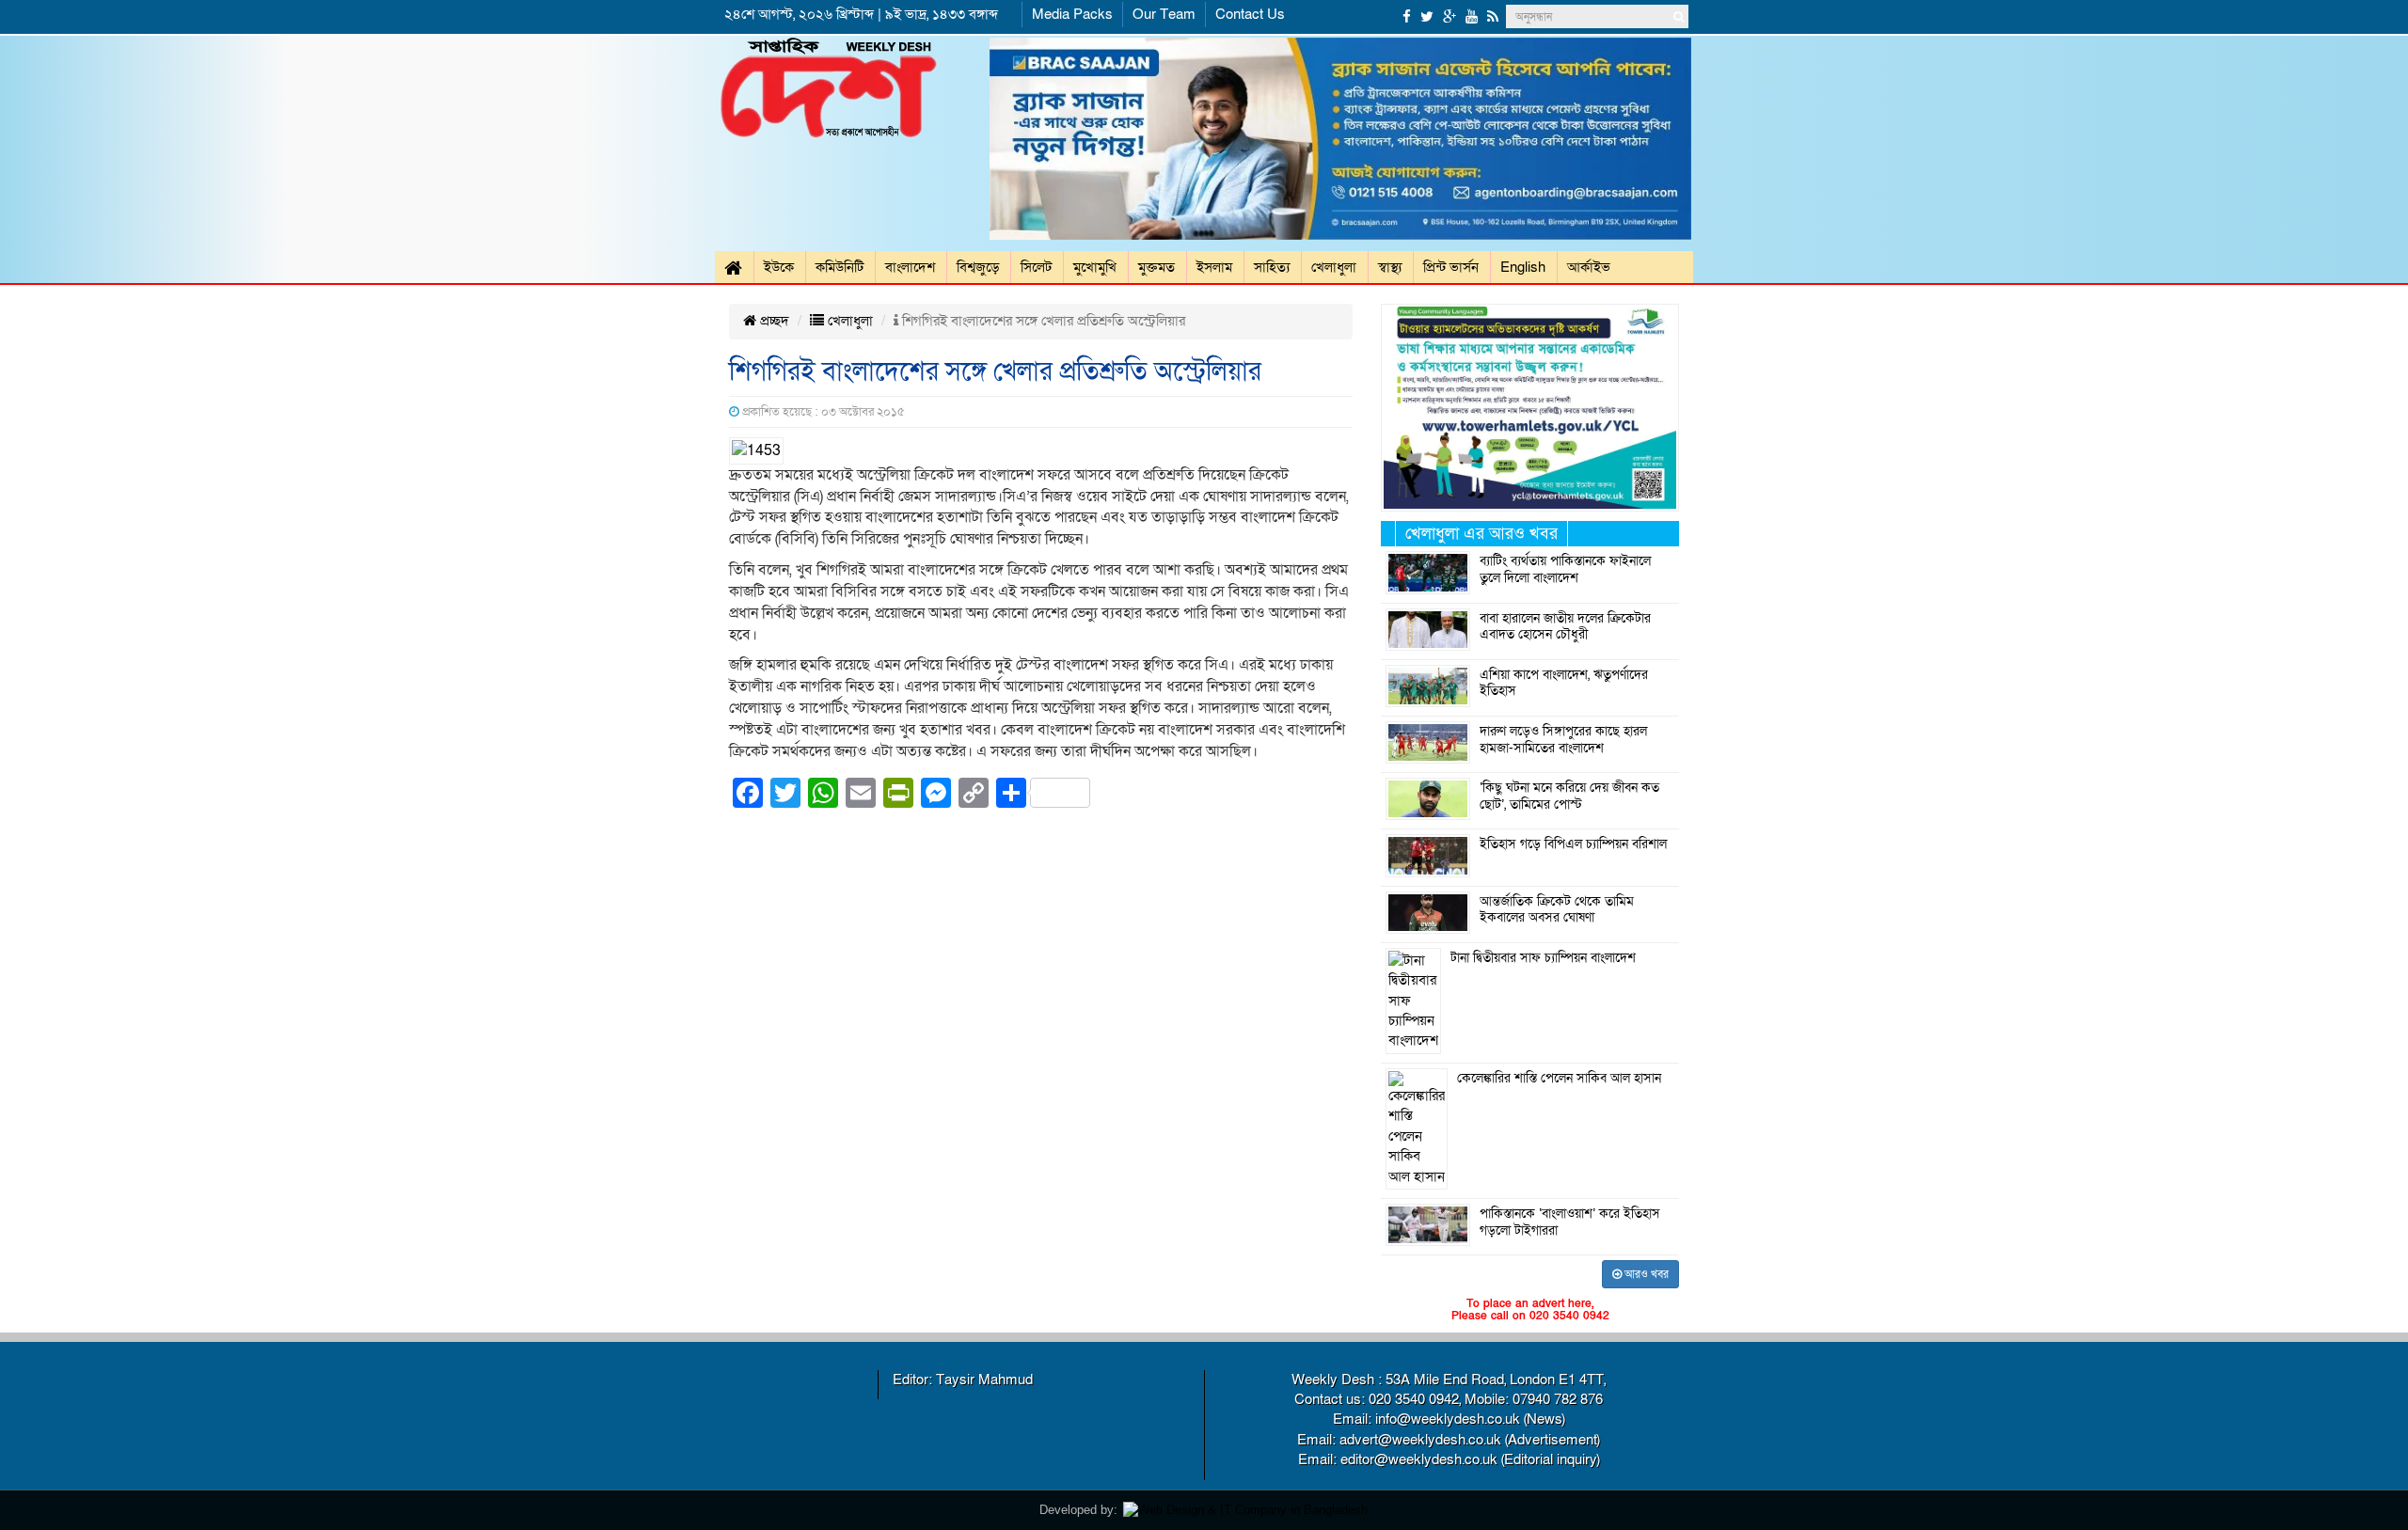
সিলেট (1036, 267)
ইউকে (779, 267)
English (1523, 267)
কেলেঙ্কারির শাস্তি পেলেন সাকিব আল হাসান (1559, 1079)
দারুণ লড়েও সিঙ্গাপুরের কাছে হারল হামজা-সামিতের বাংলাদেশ (1563, 740)
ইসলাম (1214, 267)
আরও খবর (1645, 1274)
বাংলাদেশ (910, 267)
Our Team (1164, 14)
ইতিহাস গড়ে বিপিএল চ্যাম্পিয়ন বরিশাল (1573, 844)
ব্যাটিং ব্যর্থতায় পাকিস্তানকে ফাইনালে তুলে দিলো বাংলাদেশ (1565, 570)
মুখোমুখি (1095, 267)
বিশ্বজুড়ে (978, 267)
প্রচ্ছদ (773, 321)
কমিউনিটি (840, 267)
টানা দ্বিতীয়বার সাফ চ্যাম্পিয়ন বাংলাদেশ (1543, 958)
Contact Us (1250, 14)
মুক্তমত (1156, 267)
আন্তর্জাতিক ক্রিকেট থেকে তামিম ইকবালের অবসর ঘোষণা (1557, 910)
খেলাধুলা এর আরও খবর (1481, 534)
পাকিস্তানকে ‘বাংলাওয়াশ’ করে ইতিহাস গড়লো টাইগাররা (1570, 1222)
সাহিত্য (1272, 267)
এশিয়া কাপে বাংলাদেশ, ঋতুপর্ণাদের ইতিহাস (1564, 684)
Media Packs (1072, 14)
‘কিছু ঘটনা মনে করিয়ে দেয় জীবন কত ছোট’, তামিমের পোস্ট (1569, 797)
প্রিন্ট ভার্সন (1451, 267)
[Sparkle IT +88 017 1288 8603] (1245, 1509)
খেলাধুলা (1334, 267)
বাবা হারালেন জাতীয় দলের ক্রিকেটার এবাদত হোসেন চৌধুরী (1565, 627)
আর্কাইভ (1589, 267)
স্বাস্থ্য (1390, 267)
